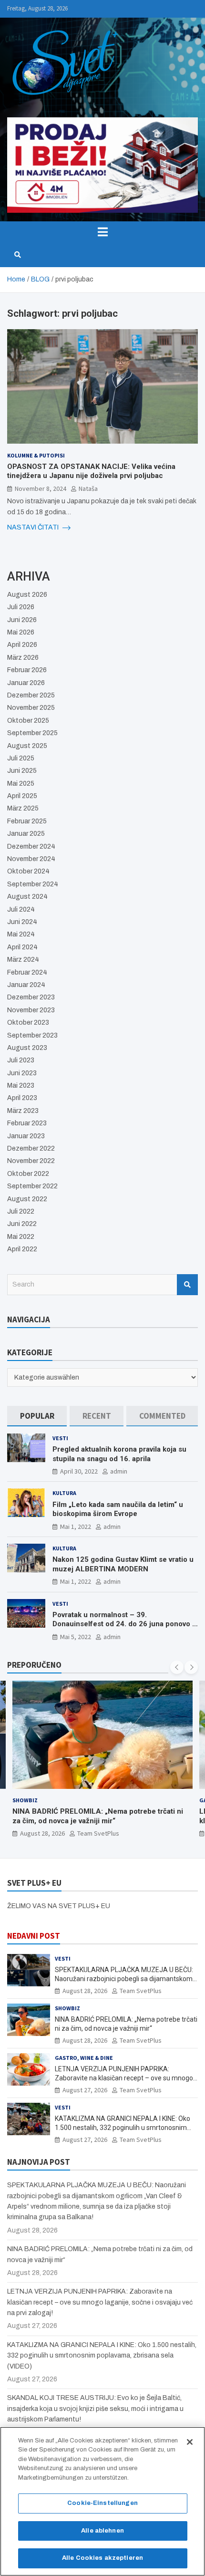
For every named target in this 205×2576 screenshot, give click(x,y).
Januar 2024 (26, 985)
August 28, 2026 (42, 1833)
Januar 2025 (26, 834)
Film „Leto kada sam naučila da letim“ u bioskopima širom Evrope (118, 1509)
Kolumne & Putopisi (36, 455)
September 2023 (32, 1035)
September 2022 (32, 1186)
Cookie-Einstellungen (102, 2503)
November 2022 (31, 1161)
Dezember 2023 (31, 997)
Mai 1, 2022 (76, 1527)
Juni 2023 (22, 1073)
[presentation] (177, 1667)
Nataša (88, 488)
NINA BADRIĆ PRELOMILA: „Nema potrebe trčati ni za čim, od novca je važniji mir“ (98, 1816)
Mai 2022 (21, 1237)
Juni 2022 (22, 1224)
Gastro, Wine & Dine (84, 2058)
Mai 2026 (21, 632)
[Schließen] (190, 2442)
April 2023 (22, 1098)
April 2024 (22, 947)
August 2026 (27, 595)
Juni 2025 (22, 771)
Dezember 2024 (31, 847)
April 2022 (22, 1249)
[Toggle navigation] (102, 232)
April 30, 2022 (79, 1471)
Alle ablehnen (102, 2531)
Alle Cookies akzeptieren (102, 2558)
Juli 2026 (21, 607)
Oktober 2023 (28, 1023)
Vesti (60, 1438)
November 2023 (31, 1010)
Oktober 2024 (28, 871)
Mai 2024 (21, 934)
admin (119, 1471)
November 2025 (31, 708)
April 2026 (22, 645)
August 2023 (27, 1048)
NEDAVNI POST (34, 1936)
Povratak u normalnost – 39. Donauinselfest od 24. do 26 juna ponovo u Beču (124, 1624)
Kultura (64, 1493)
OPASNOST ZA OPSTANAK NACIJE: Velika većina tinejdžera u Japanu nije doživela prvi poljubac (91, 471)
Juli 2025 (21, 758)
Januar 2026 (26, 683)
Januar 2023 (26, 1136)
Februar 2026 (27, 670)
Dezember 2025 (31, 695)
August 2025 (27, 746)
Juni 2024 (22, 922)
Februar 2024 (27, 972)
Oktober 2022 (28, 1174)
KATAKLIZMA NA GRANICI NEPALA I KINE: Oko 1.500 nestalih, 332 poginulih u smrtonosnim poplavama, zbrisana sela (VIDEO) (123, 2127)
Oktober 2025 (28, 721)
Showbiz (25, 1800)
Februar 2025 (27, 821)
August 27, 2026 (85, 2090)
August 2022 (27, 1199)
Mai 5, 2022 (76, 1637)
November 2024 (31, 859)
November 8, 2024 (41, 488)
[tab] (37, 1416)
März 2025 (23, 808)
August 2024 (27, 897)
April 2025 (22, 796)
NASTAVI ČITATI (34, 527)
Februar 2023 (27, 1123)
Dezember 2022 (31, 1148)
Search (187, 1285)
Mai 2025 (21, 784)
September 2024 (33, 884)
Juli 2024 (21, 909)
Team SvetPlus (98, 1833)
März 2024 (23, 960)
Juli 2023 (21, 1060)
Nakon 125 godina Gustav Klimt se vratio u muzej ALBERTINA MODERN (123, 1564)
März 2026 (23, 658)
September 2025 (32, 733)
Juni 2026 (22, 620)
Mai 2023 (21, 1085)
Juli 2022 (21, 1211)
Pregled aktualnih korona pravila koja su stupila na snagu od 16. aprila (119, 1454)
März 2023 (23, 1111)
